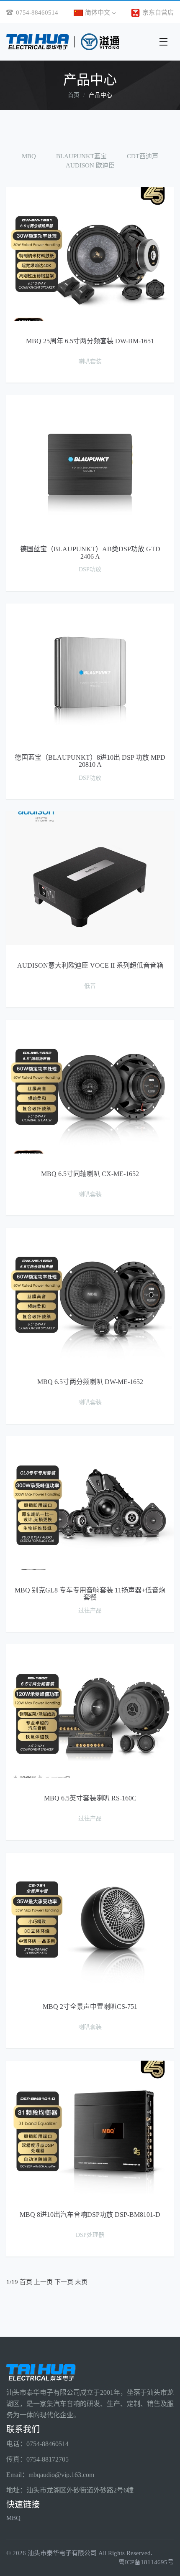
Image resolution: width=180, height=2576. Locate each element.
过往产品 (90, 1611)
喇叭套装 (90, 361)
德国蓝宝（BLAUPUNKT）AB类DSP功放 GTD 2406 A (90, 553)
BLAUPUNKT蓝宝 (81, 156)
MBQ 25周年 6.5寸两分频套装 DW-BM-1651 (90, 341)
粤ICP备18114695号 (146, 2562)
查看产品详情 (90, 189)
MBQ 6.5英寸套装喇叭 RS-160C (90, 1798)
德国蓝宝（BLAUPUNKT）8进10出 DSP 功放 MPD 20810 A (90, 761)
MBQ (29, 156)
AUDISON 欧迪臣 (90, 165)
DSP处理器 (90, 2235)
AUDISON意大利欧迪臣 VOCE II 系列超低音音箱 (90, 965)
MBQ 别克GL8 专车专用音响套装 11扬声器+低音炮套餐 (90, 1594)
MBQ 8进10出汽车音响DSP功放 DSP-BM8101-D (90, 2215)
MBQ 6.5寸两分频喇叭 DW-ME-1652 (90, 1382)
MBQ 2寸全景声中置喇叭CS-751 (90, 2007)
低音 (90, 986)
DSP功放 (90, 569)
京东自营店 (157, 13)
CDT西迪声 (143, 156)
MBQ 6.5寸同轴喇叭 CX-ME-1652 (90, 1174)
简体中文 (98, 13)
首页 (74, 95)
